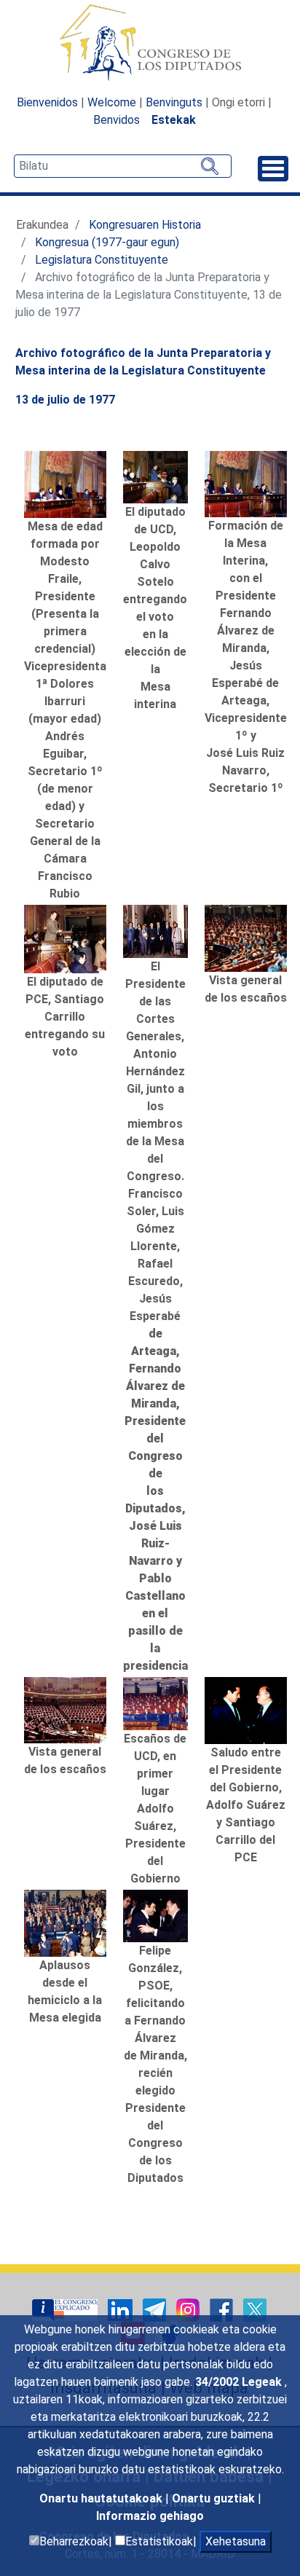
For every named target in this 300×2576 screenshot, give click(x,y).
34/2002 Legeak (240, 2382)
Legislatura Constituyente (102, 260)
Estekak (174, 120)
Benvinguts (174, 102)
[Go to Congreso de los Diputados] (150, 42)
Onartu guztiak (215, 2498)
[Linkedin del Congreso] (122, 2310)
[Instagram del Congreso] (189, 2310)
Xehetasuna (236, 2541)
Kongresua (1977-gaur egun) (107, 242)
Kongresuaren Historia (145, 225)
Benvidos (117, 120)
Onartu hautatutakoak (102, 2498)
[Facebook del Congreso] (223, 2310)
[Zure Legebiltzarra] (66, 2310)
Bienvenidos (47, 102)
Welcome (112, 102)
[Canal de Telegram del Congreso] (156, 2310)
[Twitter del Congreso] (255, 2310)
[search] (123, 166)
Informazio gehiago (150, 2516)
